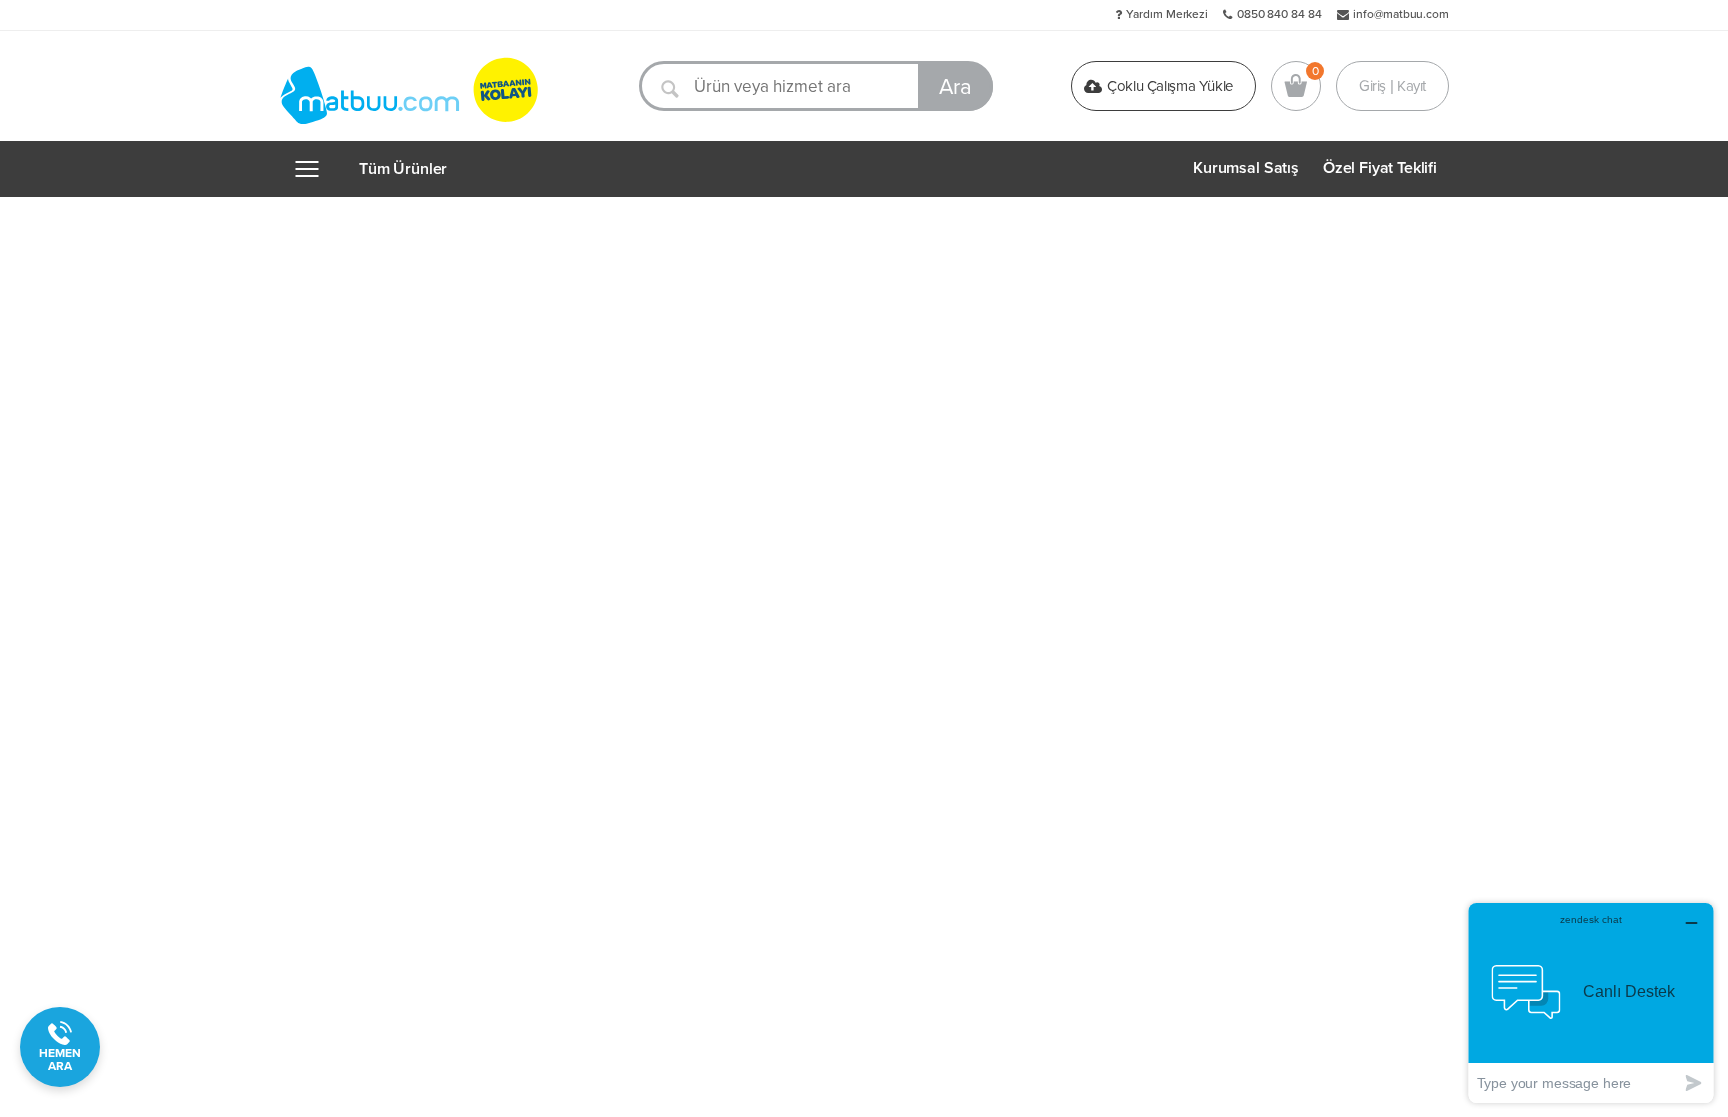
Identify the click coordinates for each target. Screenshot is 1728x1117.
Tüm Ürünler (403, 169)
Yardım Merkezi (1167, 14)
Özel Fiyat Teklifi (1380, 168)
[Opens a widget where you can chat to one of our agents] (1591, 1002)
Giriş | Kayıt (1392, 86)
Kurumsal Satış (1246, 168)
